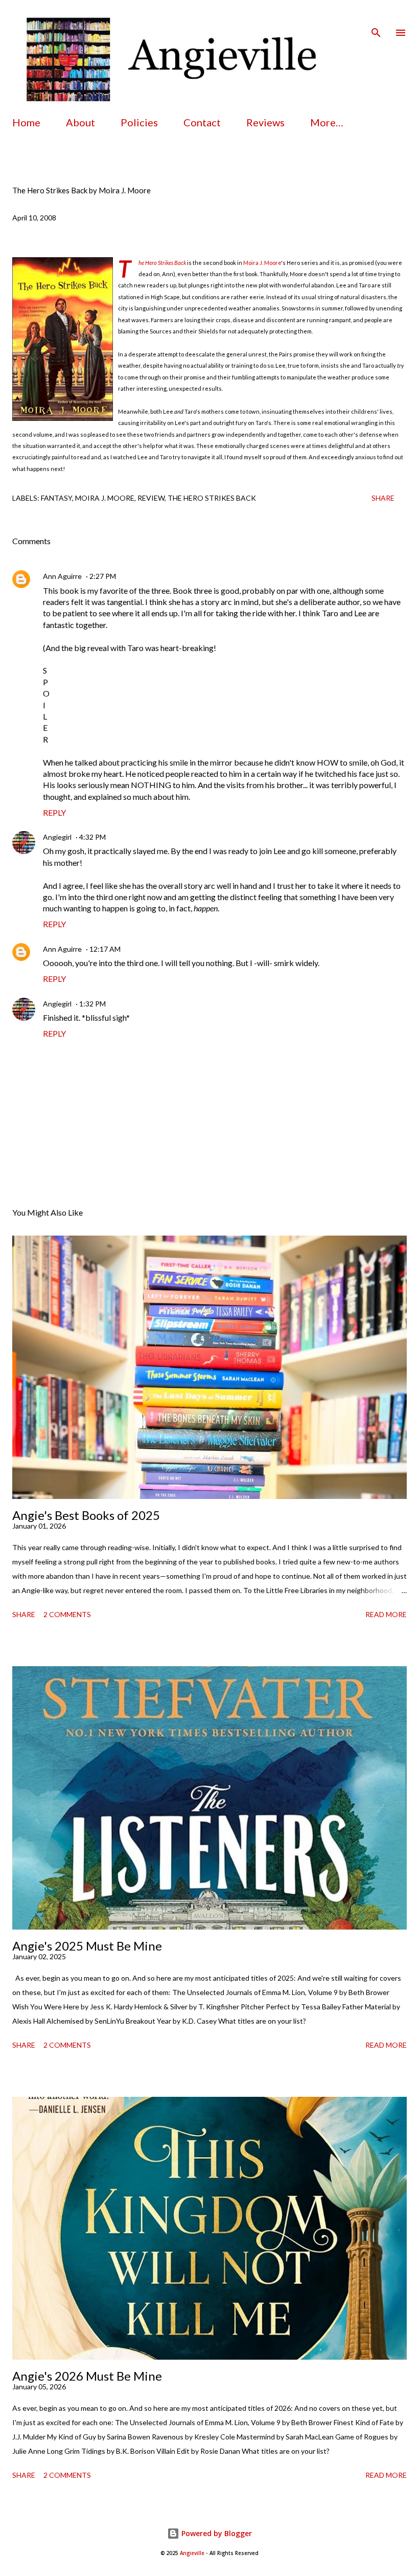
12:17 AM (105, 949)
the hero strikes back (212, 498)
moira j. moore (105, 498)
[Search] (376, 18)
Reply (54, 812)
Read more (386, 1614)
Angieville (192, 2553)
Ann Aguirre (62, 576)
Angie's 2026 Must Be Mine (87, 2376)
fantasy (56, 498)
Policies (139, 122)
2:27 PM (103, 576)
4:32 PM (92, 837)
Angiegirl (57, 837)
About (80, 122)
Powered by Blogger (216, 2533)
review (151, 498)
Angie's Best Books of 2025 (86, 1515)
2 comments (67, 1614)
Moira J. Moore (262, 263)
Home (26, 122)
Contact (202, 122)
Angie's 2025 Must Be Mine (87, 1946)
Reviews (265, 122)
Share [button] (383, 498)
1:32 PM (92, 1004)
